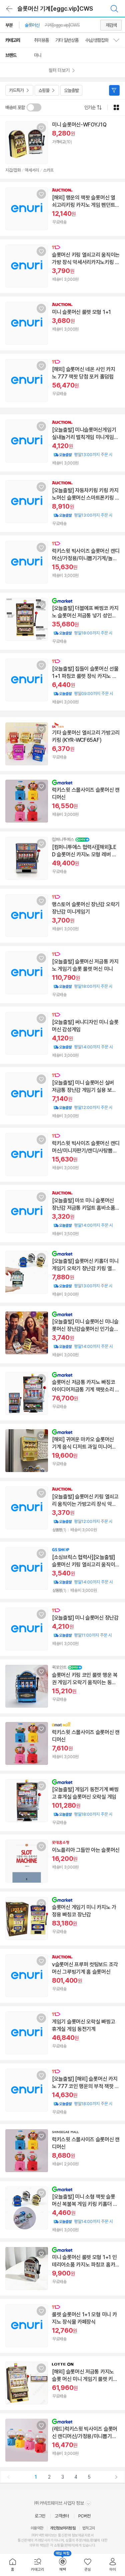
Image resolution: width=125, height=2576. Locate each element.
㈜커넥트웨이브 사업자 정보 (59, 2503)
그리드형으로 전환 (116, 107)
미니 (38, 55)
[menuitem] (12, 2565)
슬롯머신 (32, 25)
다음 (116, 2477)
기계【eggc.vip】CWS (62, 25)
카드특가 (16, 90)
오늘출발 (71, 90)
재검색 (111, 25)
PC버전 (84, 2516)
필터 (114, 90)
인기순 (90, 107)
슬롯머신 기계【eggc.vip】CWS (55, 9)
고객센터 (62, 2516)
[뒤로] (9, 9)
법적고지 (89, 2528)
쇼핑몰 (44, 90)
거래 (37, 2540)
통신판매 (24, 2540)
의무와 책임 (38, 2545)
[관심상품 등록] (41, 128)
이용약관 (37, 2528)
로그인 (40, 2516)
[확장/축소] (119, 40)
